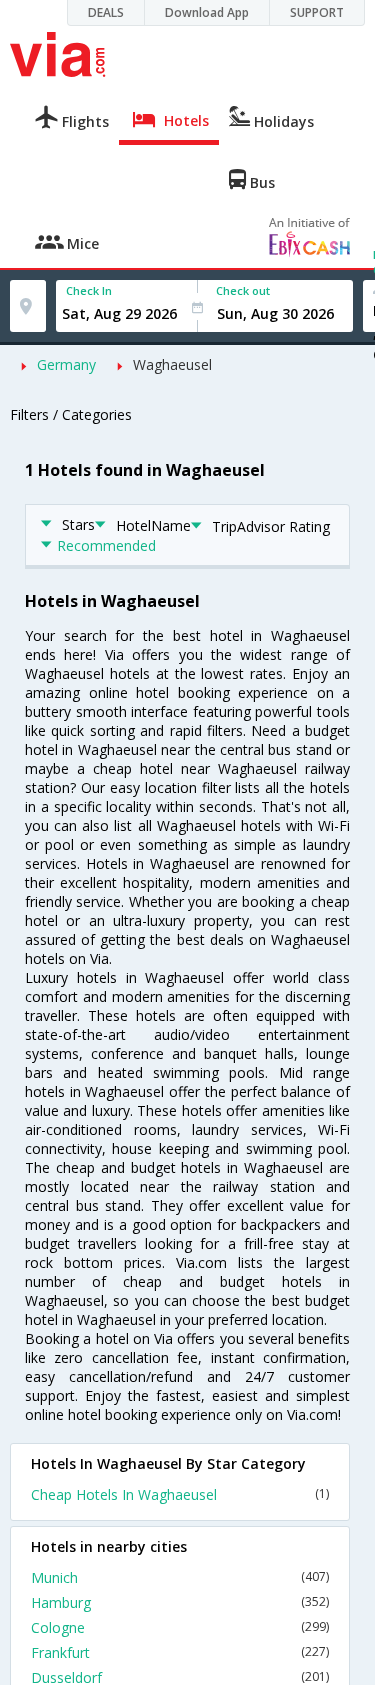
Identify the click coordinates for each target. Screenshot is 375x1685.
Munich (180, 1577)
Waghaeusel (172, 364)
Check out (243, 290)
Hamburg (180, 1602)
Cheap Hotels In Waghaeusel (180, 1494)
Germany (66, 364)
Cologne (180, 1627)
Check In (89, 290)
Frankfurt (180, 1652)
